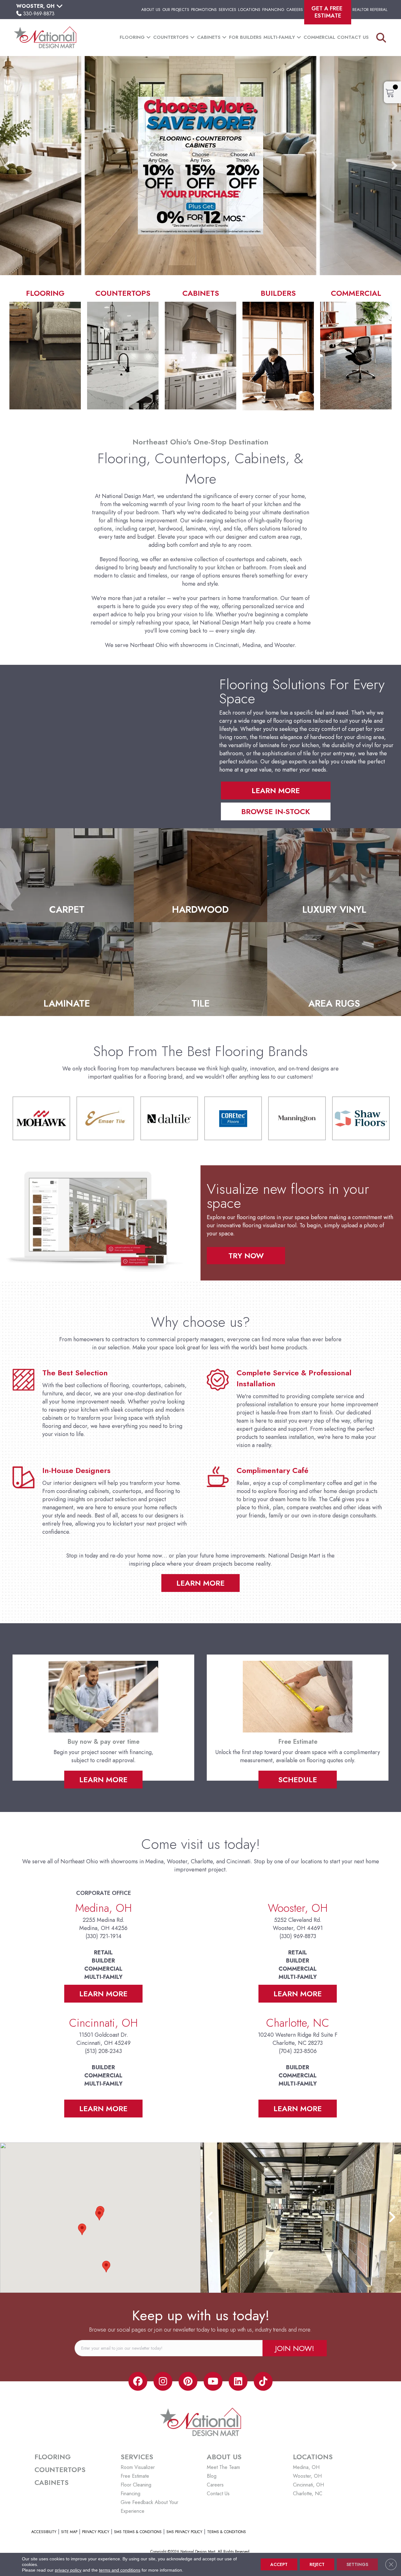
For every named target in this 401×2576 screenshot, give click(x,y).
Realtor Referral (370, 10)
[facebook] (138, 2381)
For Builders (245, 37)
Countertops (171, 37)
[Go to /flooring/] (45, 349)
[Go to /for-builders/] (278, 349)
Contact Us (353, 37)
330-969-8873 (39, 14)
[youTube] (213, 2381)
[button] (148, 37)
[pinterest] (188, 2381)
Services (227, 10)
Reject (317, 2564)
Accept (279, 2564)
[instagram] (163, 2381)
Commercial (319, 37)
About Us (151, 10)
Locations (249, 10)
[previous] (7, 166)
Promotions (204, 10)
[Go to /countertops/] (123, 349)
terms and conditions (120, 2570)
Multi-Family (279, 37)
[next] (394, 166)
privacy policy (68, 2570)
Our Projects (176, 10)
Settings (357, 2564)
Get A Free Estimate (328, 12)
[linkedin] (238, 2381)
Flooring (132, 37)
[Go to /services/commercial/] (356, 349)
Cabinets (209, 37)
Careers (295, 10)
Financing (273, 10)
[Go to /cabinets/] (200, 349)
